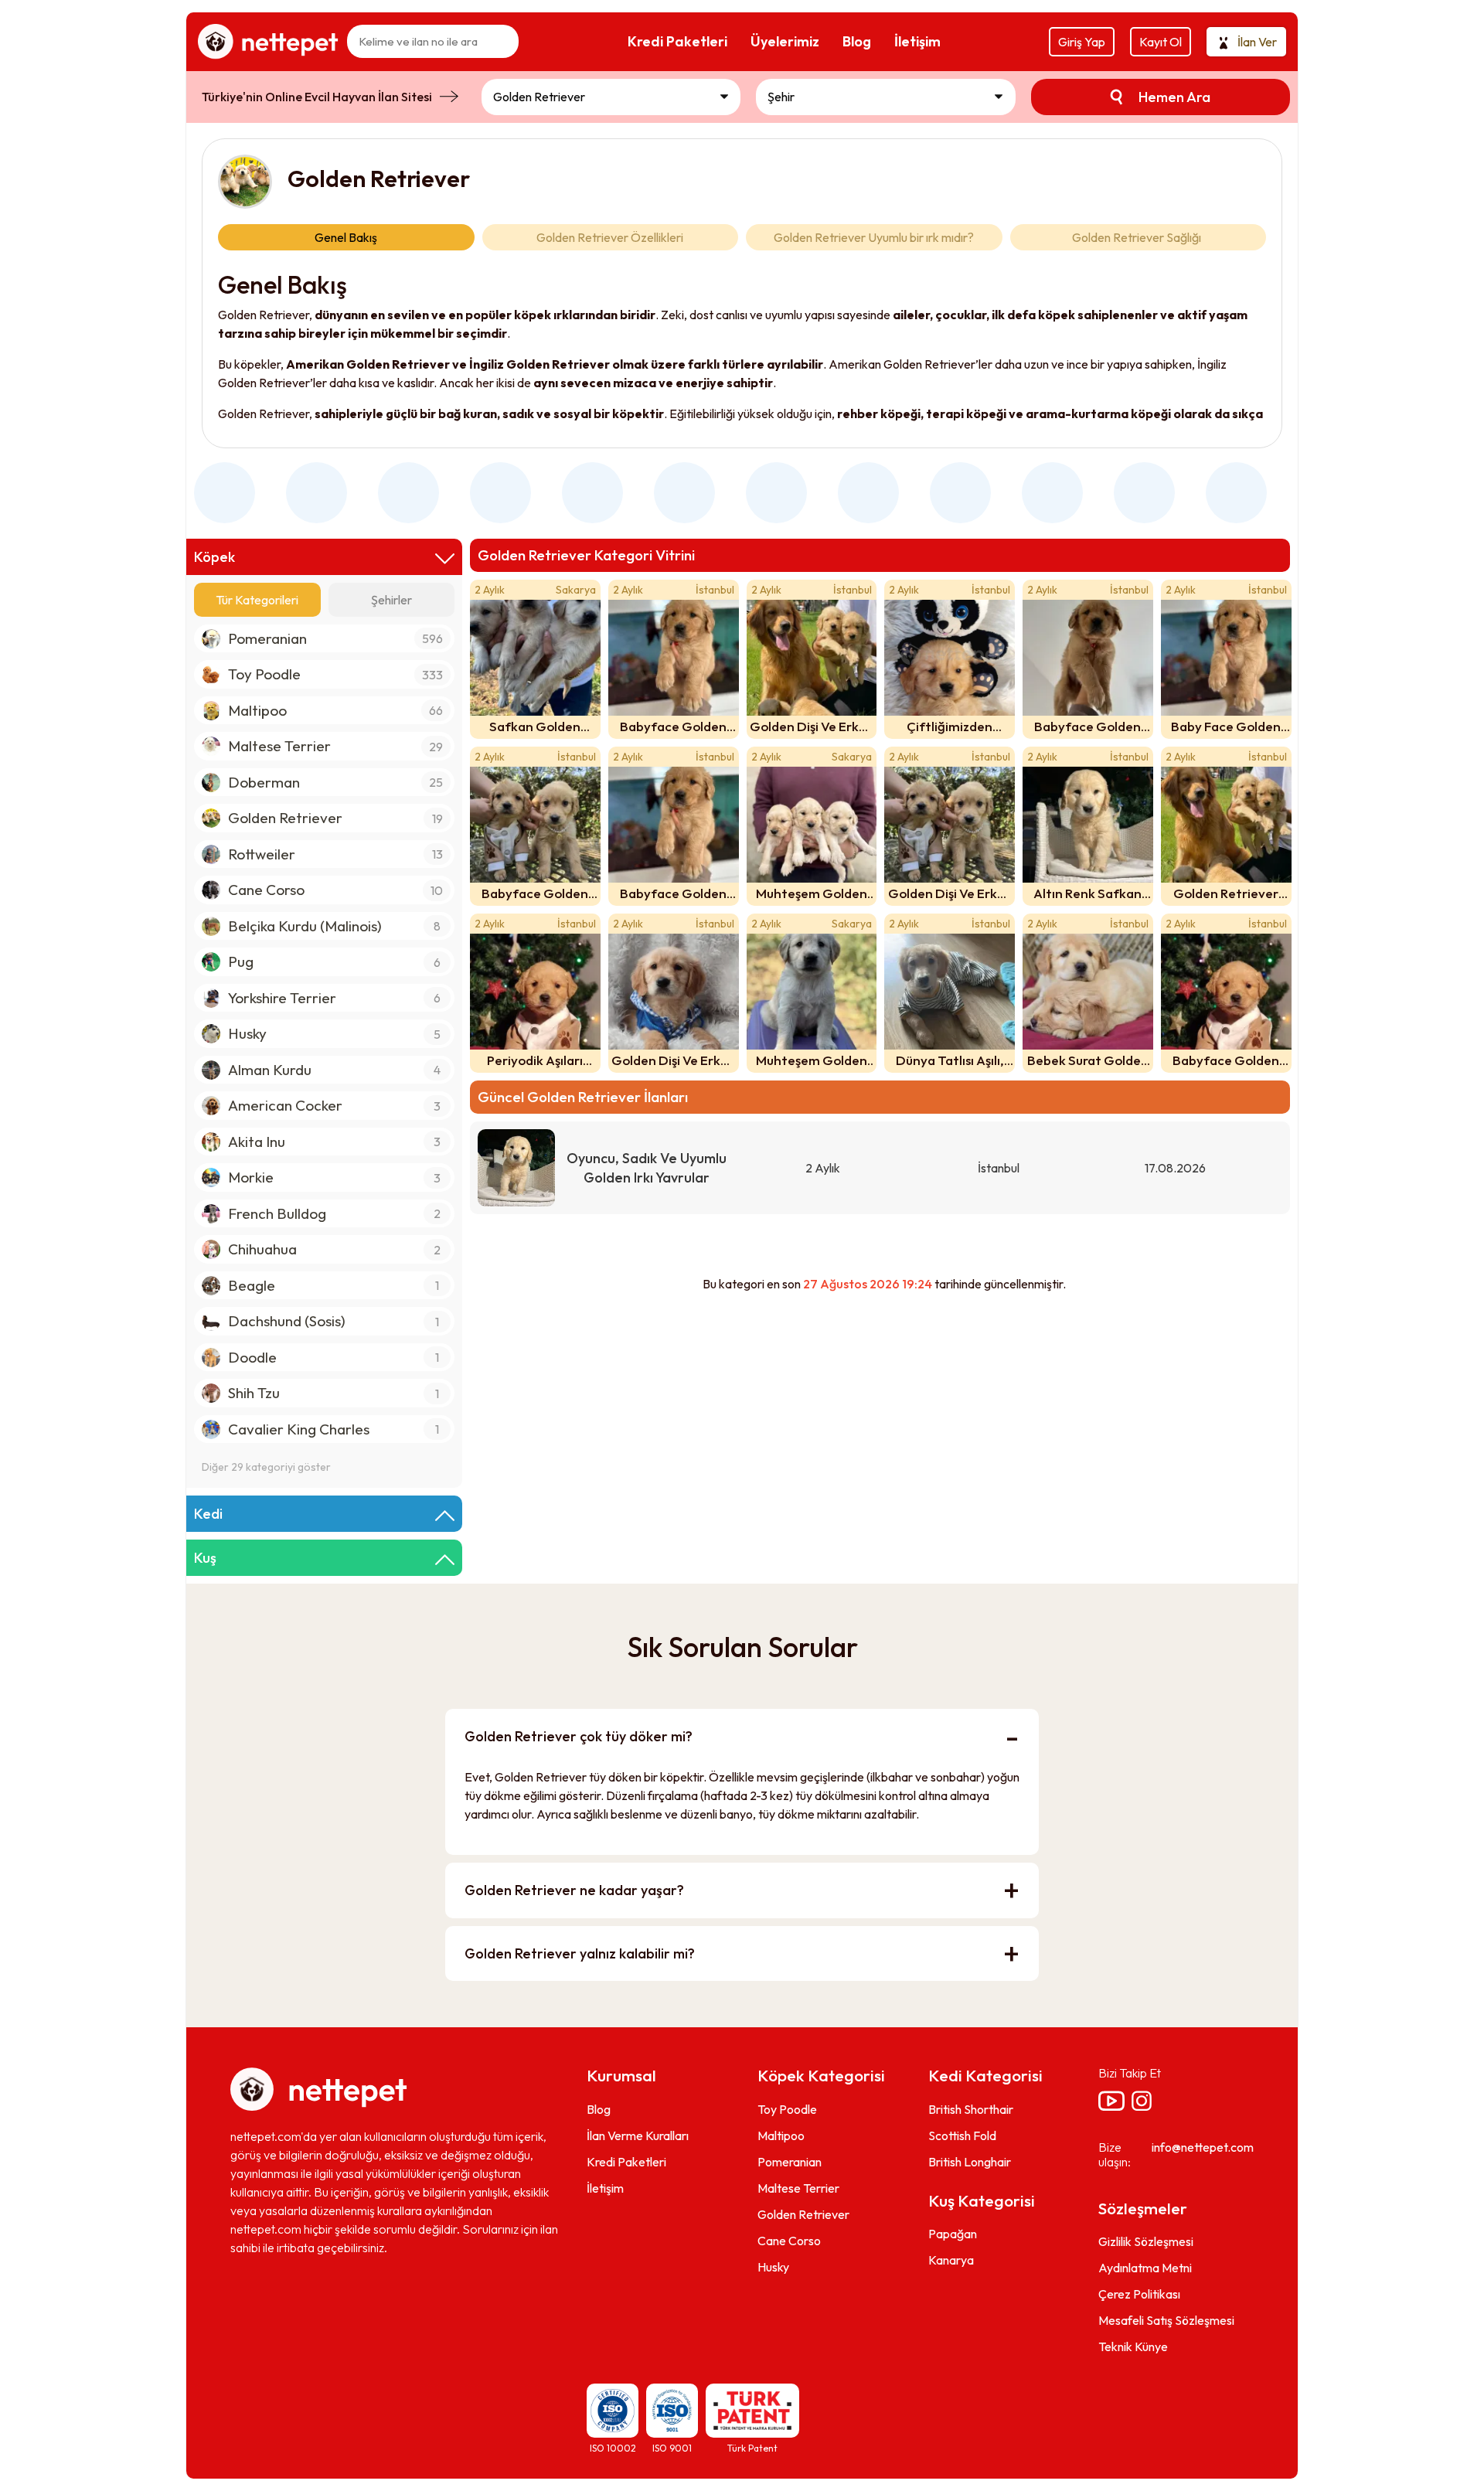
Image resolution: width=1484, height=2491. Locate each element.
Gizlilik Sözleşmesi (1146, 2241)
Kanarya (951, 2260)
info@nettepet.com (1203, 2147)
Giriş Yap (1082, 42)
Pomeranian (790, 2162)
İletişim (605, 2188)
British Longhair (970, 2162)
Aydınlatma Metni (1145, 2268)
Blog (599, 2109)
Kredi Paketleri (626, 2162)
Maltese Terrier (798, 2188)
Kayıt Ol (1161, 42)
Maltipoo (781, 2135)
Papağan (953, 2234)
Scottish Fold (962, 2135)
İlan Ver (1257, 42)
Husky (773, 2267)
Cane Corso (789, 2241)
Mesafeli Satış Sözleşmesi (1166, 2320)
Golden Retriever (803, 2214)
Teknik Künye (1133, 2346)
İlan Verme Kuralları (638, 2135)
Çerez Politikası (1139, 2294)
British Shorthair (971, 2109)
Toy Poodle (787, 2109)
